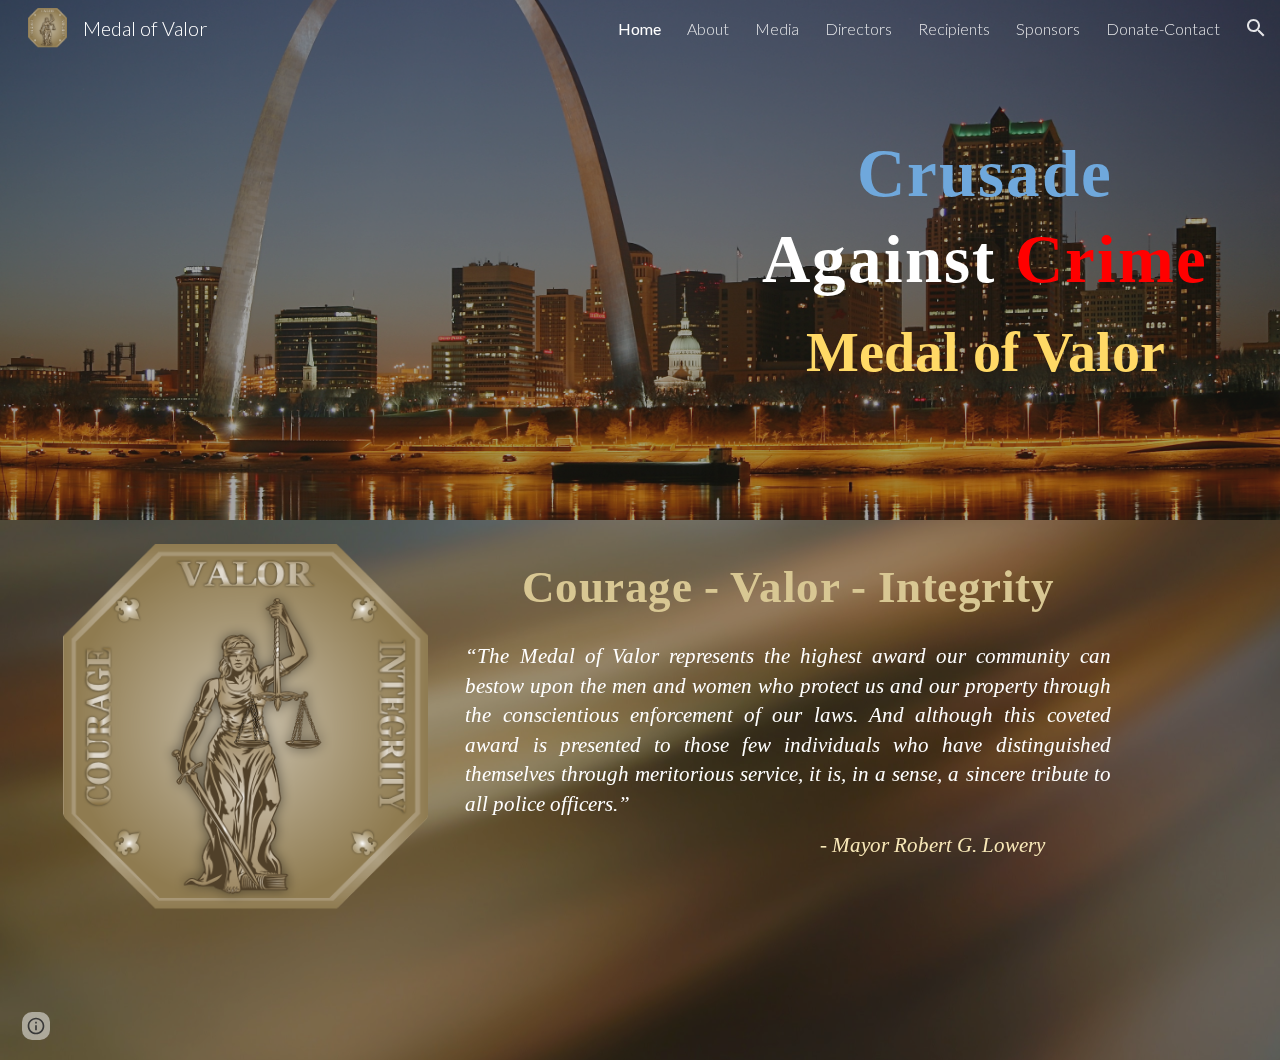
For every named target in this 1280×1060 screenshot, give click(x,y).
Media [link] (777, 28)
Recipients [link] (954, 28)
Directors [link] (858, 28)
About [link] (708, 28)
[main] (985, 260)
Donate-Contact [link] (1163, 28)
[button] (1256, 28)
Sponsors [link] (1048, 28)
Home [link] (639, 28)
